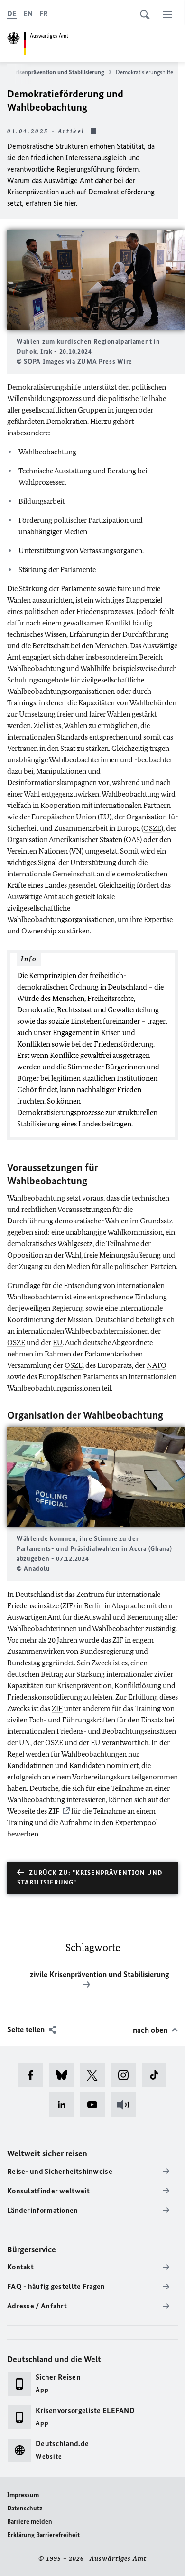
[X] (96, 2075)
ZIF (68, 1606)
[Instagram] (126, 2075)
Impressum (23, 2495)
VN (76, 851)
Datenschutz (25, 2508)
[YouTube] (96, 2105)
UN (25, 1743)
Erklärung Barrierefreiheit (43, 2535)
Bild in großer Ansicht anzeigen (96, 280)
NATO (157, 1365)
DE (12, 14)
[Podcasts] (126, 2105)
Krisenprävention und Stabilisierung (58, 72)
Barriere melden (30, 2522)
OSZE (152, 828)
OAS (133, 840)
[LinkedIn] (65, 2105)
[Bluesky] (65, 2075)
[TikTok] (157, 2075)
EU (105, 817)
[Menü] (167, 14)
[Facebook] (34, 2075)
